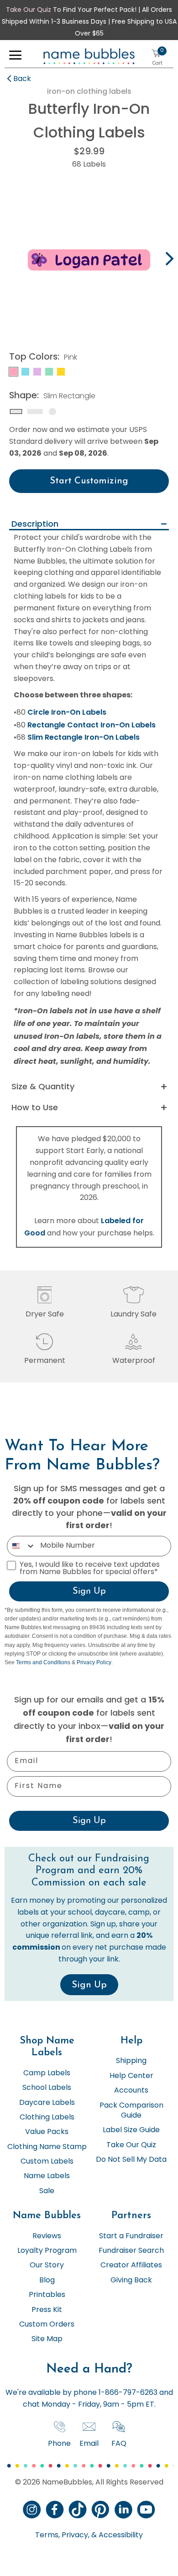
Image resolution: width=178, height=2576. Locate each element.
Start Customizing (89, 481)
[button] (15, 57)
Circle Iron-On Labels (67, 712)
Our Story (47, 2266)
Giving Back (131, 2281)
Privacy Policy (94, 1662)
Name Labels (47, 2176)
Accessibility (120, 2535)
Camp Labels (47, 2073)
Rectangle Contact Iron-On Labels (92, 725)
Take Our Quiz (29, 10)
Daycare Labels (47, 2103)
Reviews (47, 2236)
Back (22, 79)
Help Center (131, 2076)
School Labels (47, 2088)
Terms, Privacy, (62, 2535)
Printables (47, 2295)
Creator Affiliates (131, 2266)
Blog (47, 2281)
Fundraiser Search (131, 2251)
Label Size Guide (131, 2130)
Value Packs (47, 2132)
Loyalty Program (47, 2251)
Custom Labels (47, 2162)
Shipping (131, 2061)
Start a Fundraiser (131, 2236)
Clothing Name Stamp (47, 2147)
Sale (47, 2191)
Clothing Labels (47, 2118)
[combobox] (21, 1546)
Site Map (47, 2339)
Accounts (131, 2091)
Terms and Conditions (43, 1662)
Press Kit (47, 2310)
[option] (89, 260)
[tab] (89, 525)
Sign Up (89, 1591)
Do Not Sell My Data (131, 2160)
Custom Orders (47, 2325)
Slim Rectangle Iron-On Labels (84, 737)
